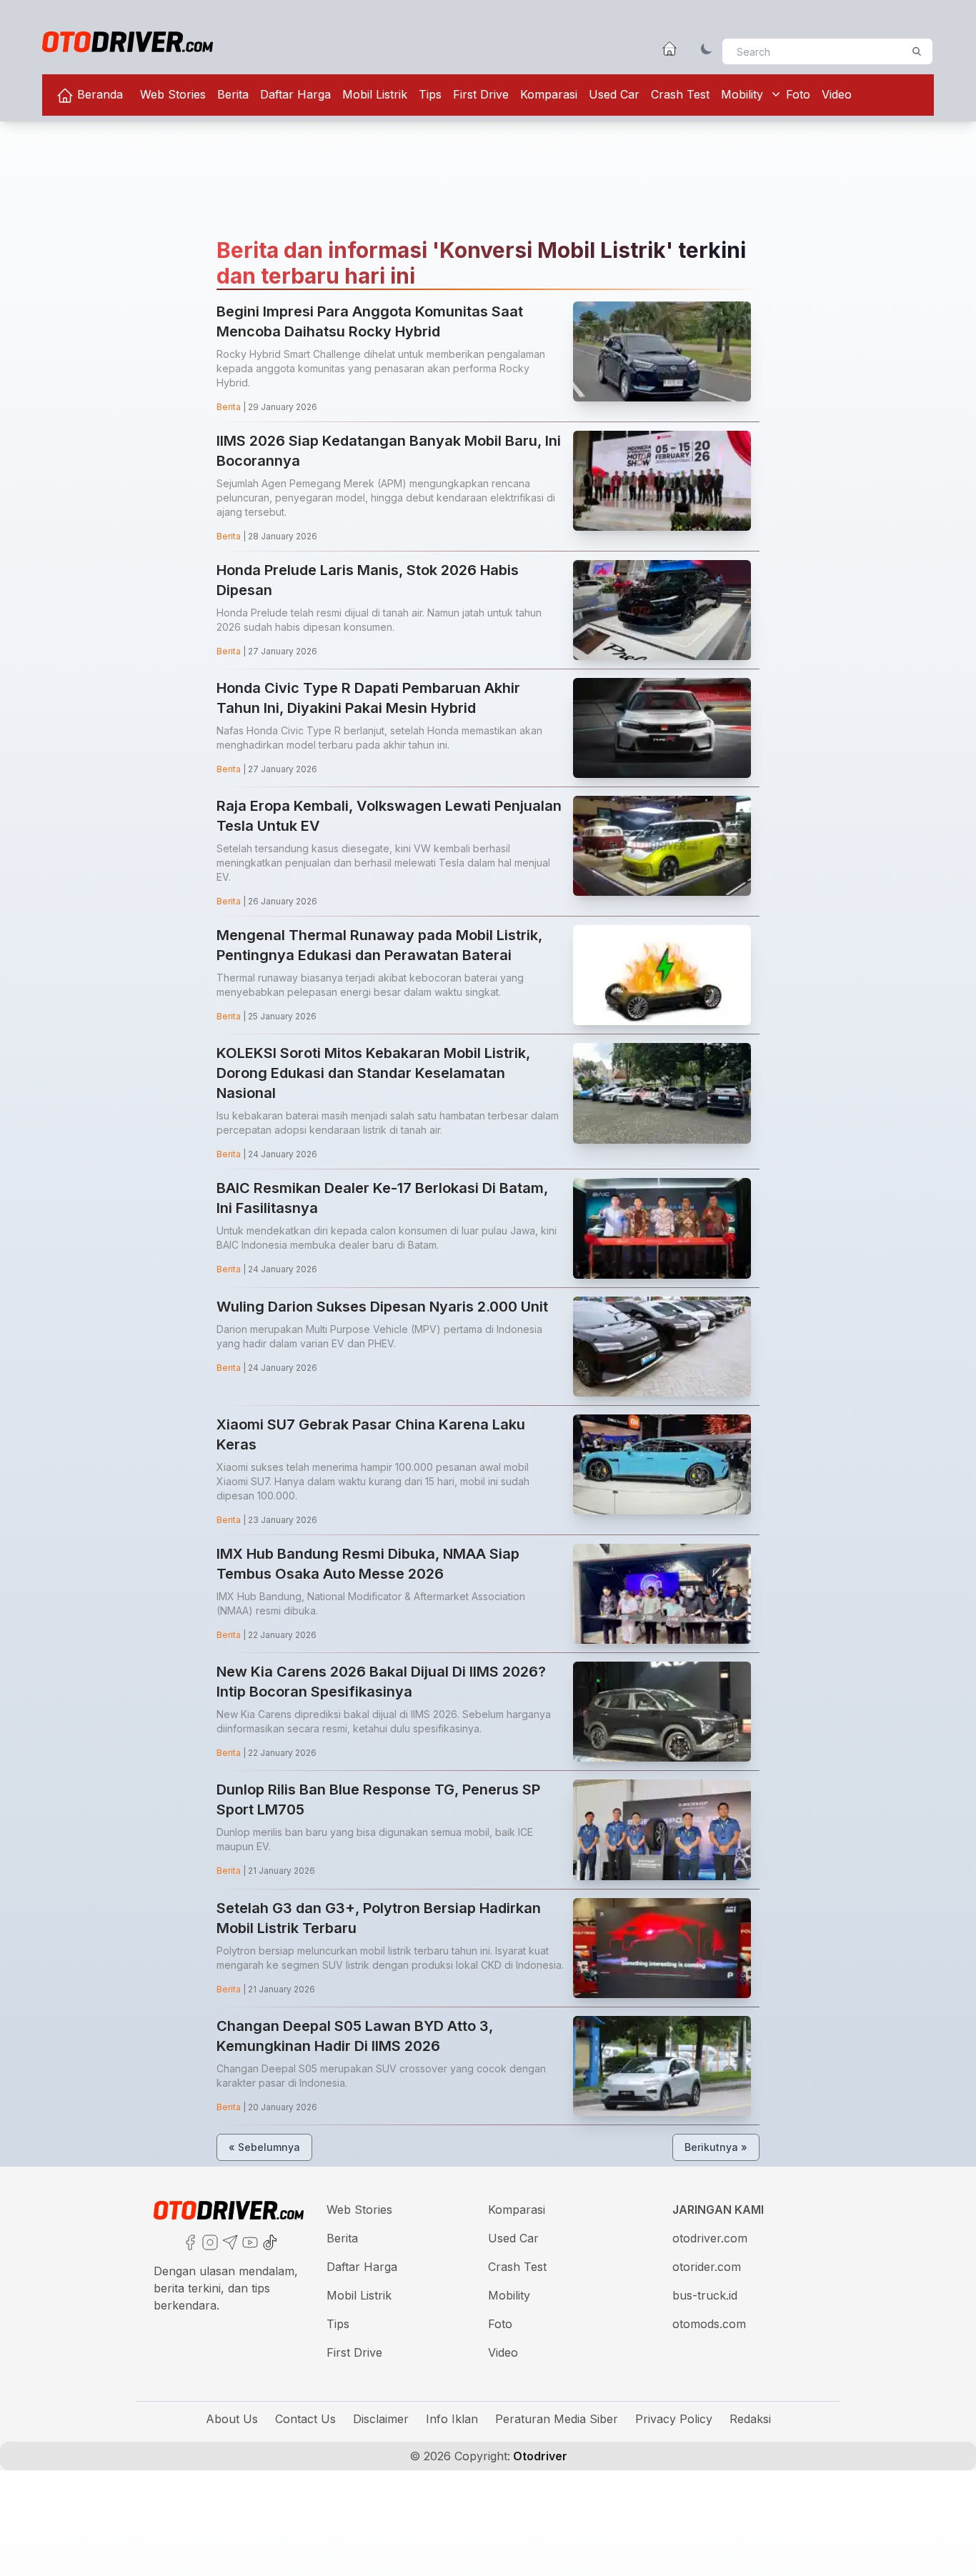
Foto (798, 94)
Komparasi (549, 94)
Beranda (98, 94)
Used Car (614, 94)
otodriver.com (710, 2238)
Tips (430, 94)
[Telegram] (229, 2241)
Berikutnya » (716, 2147)
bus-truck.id (705, 2295)
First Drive (481, 94)
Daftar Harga (295, 94)
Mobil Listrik (375, 94)
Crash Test (680, 94)
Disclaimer (381, 2419)
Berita (233, 94)
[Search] (917, 51)
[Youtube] (249, 2241)
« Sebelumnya (264, 2147)
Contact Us (305, 2419)
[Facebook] (189, 2241)
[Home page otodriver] (669, 49)
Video (837, 94)
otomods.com (709, 2324)
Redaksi (750, 2419)
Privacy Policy (674, 2419)
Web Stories (173, 94)
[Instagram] (209, 2241)
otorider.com (707, 2267)
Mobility (742, 94)
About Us (232, 2419)
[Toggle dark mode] (707, 49)
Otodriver (539, 2456)
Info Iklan (452, 2419)
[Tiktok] (269, 2241)
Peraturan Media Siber (557, 2419)
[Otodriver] (128, 42)
